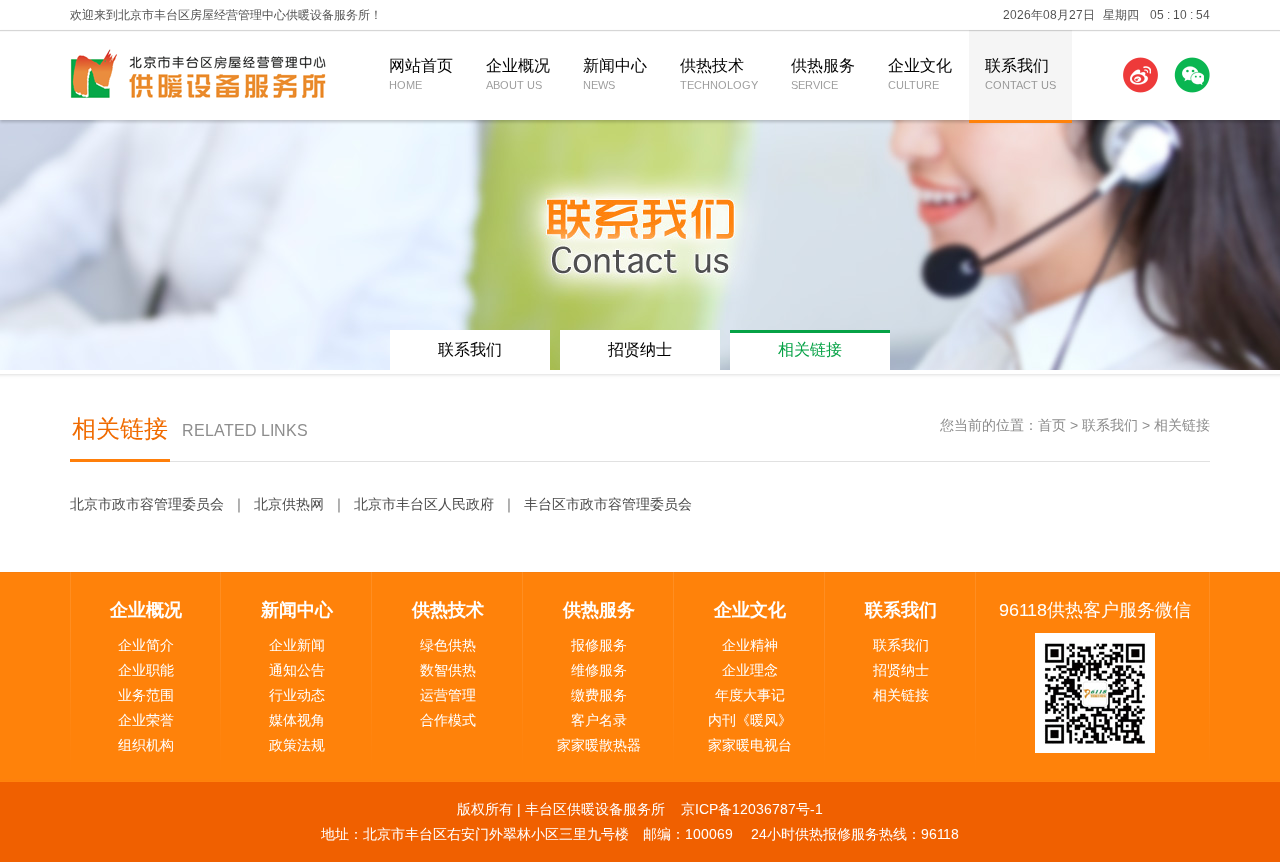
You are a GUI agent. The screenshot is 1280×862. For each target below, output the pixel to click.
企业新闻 (297, 645)
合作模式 (448, 720)
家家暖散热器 (599, 745)
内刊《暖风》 (750, 720)
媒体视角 (297, 720)
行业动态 (297, 695)
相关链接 (810, 349)
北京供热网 (289, 504)
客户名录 (599, 720)
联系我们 (470, 349)
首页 (1052, 425)
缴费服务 (599, 695)
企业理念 (750, 670)
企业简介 (146, 645)
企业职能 (146, 670)
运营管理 (448, 695)
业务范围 (146, 695)
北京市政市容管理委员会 (147, 504)
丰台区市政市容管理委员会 (608, 504)
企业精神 (750, 645)
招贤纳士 (640, 349)
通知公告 (297, 670)
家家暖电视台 (750, 745)
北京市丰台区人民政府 (424, 504)
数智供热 (448, 670)
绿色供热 (448, 645)
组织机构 (146, 745)
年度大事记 (750, 695)
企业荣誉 (146, 720)
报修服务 (599, 645)
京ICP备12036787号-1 (752, 809)
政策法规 (297, 745)
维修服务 (599, 670)
